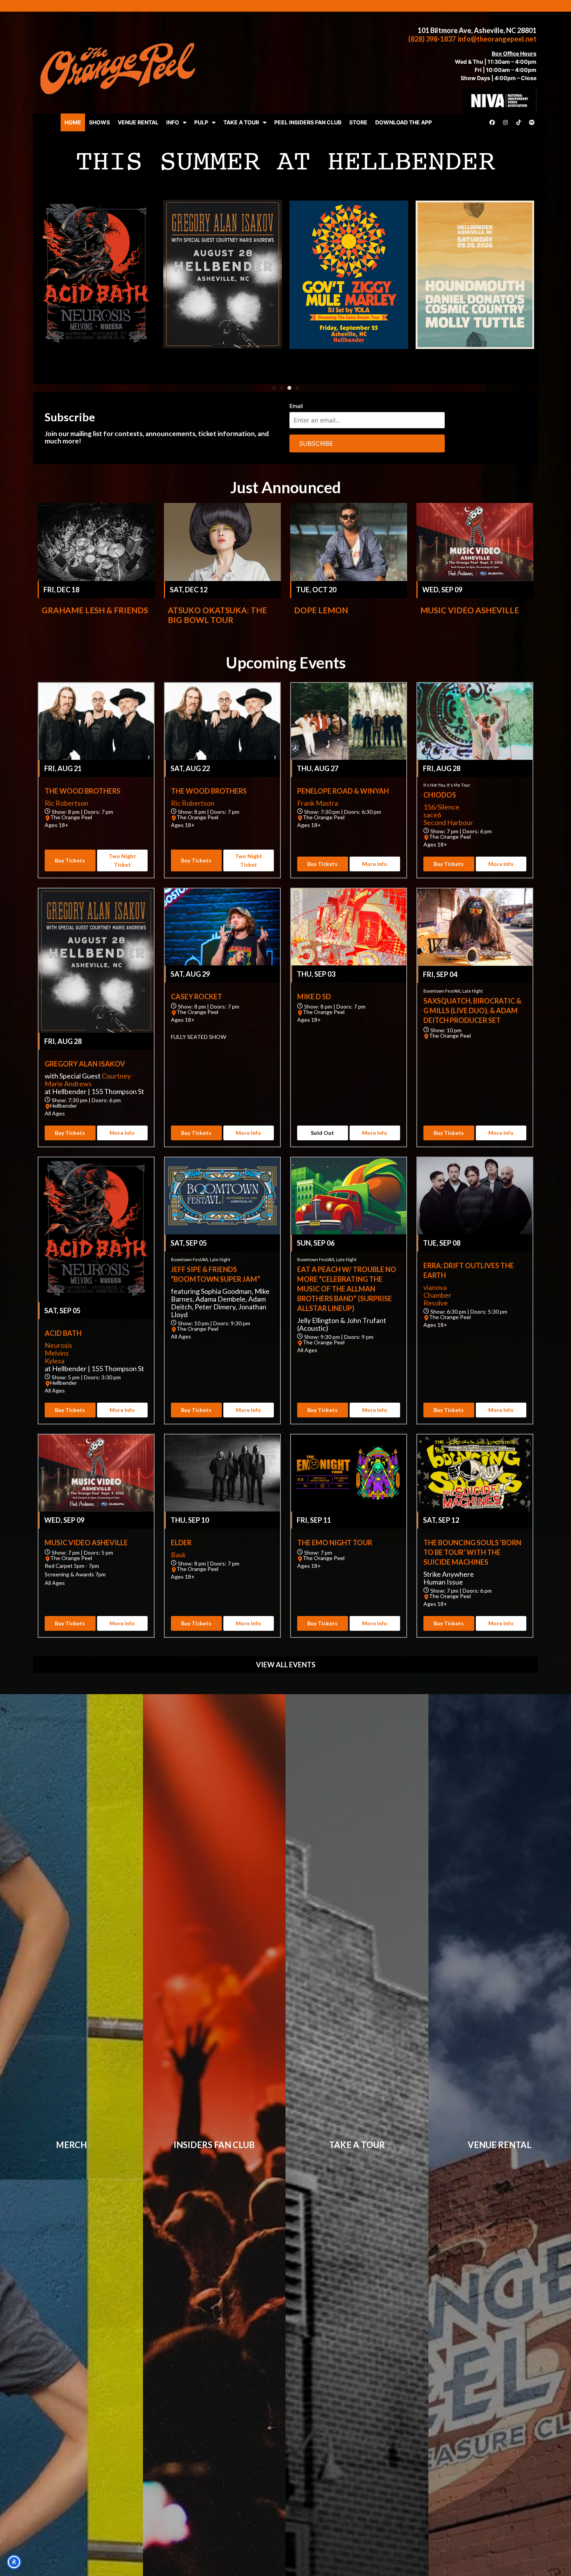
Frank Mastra (318, 803)
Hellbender (64, 1106)
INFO (173, 122)
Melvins (57, 1353)
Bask (178, 1555)
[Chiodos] (475, 721)
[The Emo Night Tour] (349, 1473)
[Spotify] (532, 122)
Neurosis (58, 1345)
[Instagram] (505, 122)
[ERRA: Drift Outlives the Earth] (475, 1196)
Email (296, 406)
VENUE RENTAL (138, 122)
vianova (435, 1287)
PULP (201, 122)
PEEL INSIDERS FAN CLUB (308, 122)
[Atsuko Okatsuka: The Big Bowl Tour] (222, 542)
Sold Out (322, 1133)
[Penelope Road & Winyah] (349, 721)
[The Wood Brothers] (96, 721)
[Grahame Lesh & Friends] (96, 542)
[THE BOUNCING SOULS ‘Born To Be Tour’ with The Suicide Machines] (475, 1473)
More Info (375, 864)
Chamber (437, 1295)
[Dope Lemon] (349, 542)
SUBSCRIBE (316, 443)
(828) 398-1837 (432, 39)
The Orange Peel (71, 817)
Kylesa (55, 1361)
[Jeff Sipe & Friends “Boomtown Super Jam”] (222, 1196)
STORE (358, 122)
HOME (73, 122)
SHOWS (99, 122)
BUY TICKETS (477, 356)
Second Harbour (448, 822)
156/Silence (441, 807)
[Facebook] (492, 122)
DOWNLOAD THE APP (404, 122)
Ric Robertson (66, 803)
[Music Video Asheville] (475, 542)
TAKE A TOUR (241, 122)
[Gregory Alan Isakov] (96, 961)
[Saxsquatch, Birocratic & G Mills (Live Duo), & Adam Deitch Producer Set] (475, 927)
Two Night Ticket (122, 860)
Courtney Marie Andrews (88, 1080)
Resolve (436, 1303)
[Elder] (222, 1473)
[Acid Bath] (96, 1230)
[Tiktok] (519, 122)
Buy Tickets (70, 860)
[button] (274, 388)
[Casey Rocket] (285, 258)
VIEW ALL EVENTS (286, 1665)
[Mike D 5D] (349, 927)
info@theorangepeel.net (497, 39)
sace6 (432, 815)
